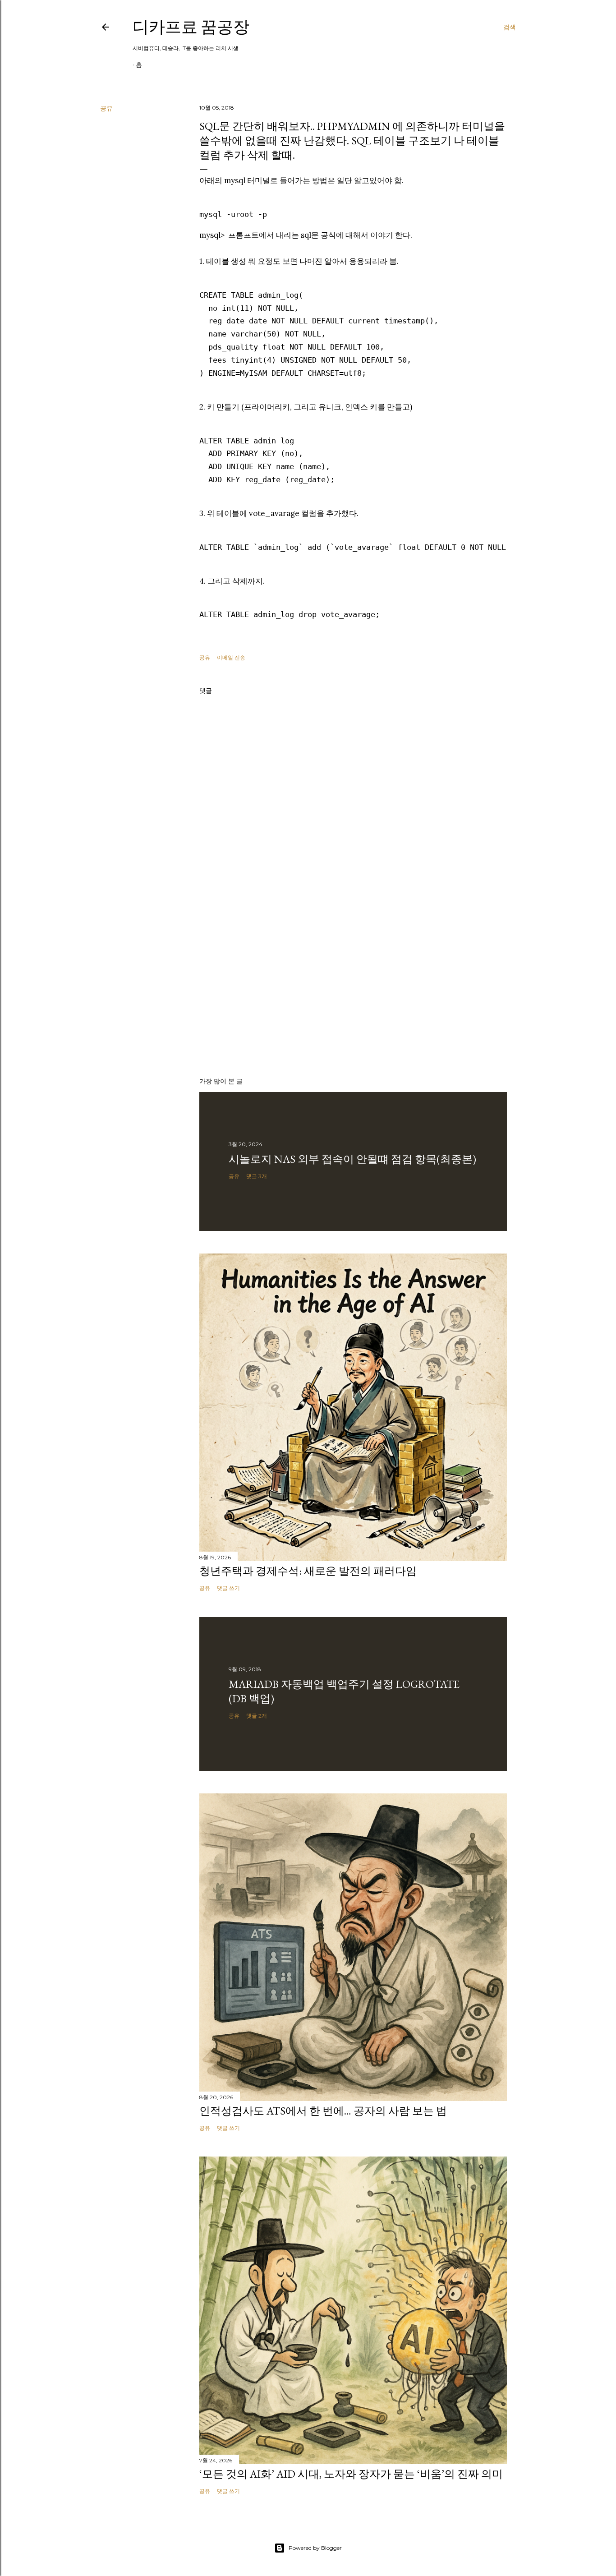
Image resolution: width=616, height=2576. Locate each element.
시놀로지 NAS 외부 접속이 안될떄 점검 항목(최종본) (352, 1159)
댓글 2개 (257, 1716)
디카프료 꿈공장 (191, 27)
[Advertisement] (353, 991)
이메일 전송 (231, 657)
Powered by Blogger (315, 2548)
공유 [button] (106, 108)
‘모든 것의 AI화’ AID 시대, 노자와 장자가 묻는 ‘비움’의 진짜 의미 (351, 2474)
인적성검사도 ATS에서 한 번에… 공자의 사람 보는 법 (323, 2111)
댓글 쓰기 (228, 1588)
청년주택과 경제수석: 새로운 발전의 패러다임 (308, 1571)
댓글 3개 (257, 1176)
